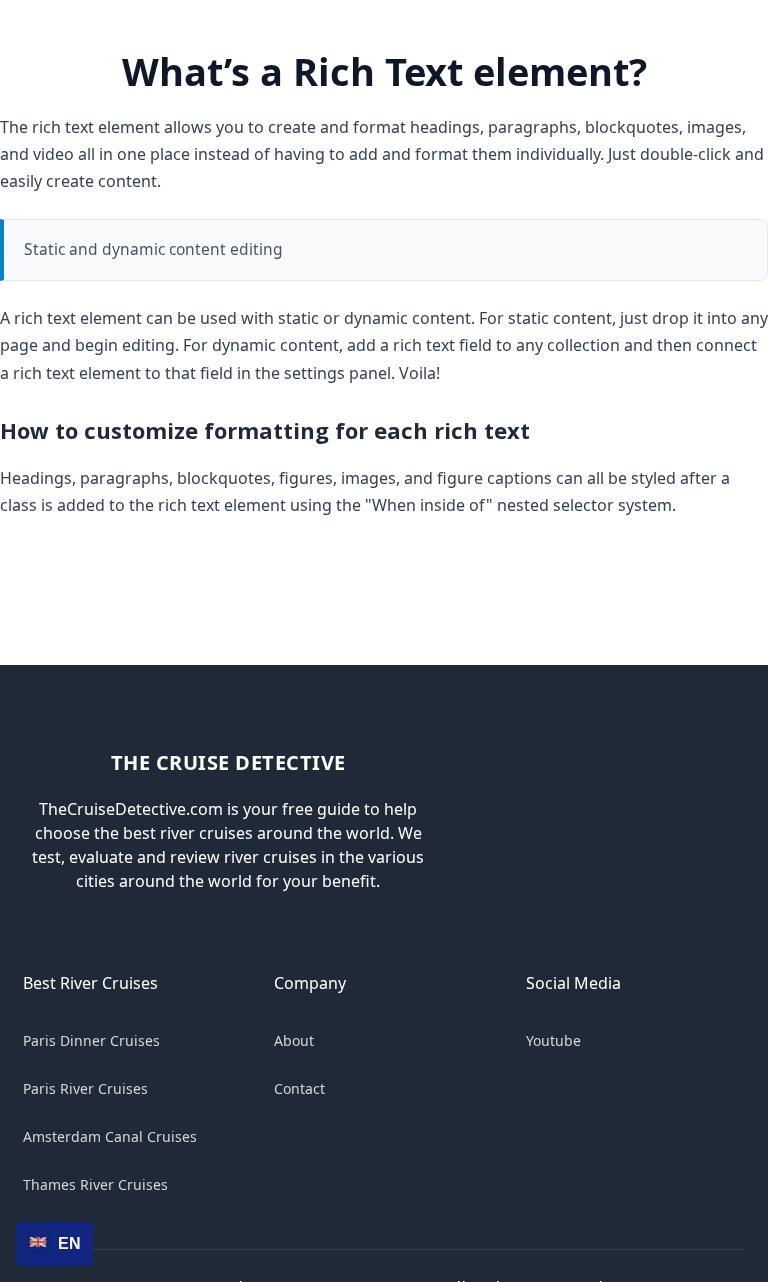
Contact (299, 1088)
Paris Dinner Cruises (91, 1040)
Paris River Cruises (85, 1088)
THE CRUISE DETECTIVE (228, 762)
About (294, 1040)
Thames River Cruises (95, 1184)
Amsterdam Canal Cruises (110, 1136)
